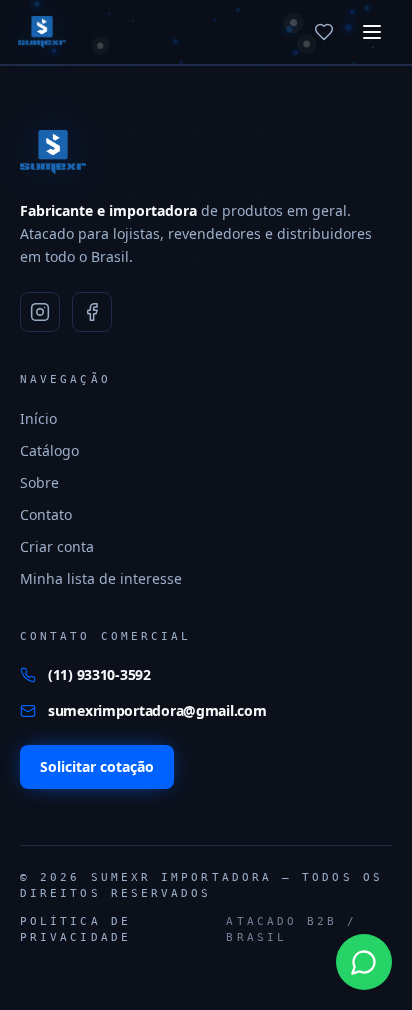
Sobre (39, 482)
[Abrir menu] (372, 32)
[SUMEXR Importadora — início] (42, 32)
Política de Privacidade (75, 929)
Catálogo (49, 450)
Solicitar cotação (97, 766)
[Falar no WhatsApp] (364, 962)
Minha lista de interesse (101, 578)
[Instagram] (40, 312)
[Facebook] (92, 312)
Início (38, 418)
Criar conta (57, 546)
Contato (46, 514)
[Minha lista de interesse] (324, 32)
